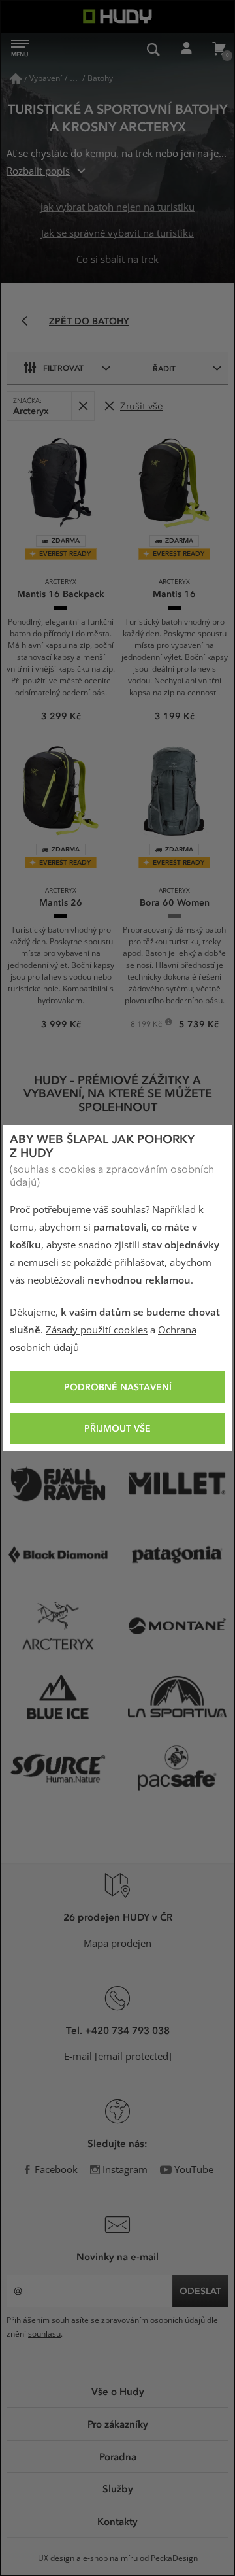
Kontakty (117, 2521)
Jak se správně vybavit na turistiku (117, 233)
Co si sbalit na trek (117, 260)
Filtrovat (63, 368)
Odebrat (83, 406)
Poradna (118, 2456)
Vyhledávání (153, 49)
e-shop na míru (110, 2558)
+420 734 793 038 (127, 2030)
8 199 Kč (147, 1025)
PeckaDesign (174, 2558)
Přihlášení (186, 49)
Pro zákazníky (118, 2424)
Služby (118, 2488)
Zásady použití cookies (97, 1330)
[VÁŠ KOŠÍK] (219, 49)
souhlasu (44, 2334)
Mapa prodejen (117, 1944)
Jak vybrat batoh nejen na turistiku (117, 207)
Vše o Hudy (118, 2391)
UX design (56, 2558)
